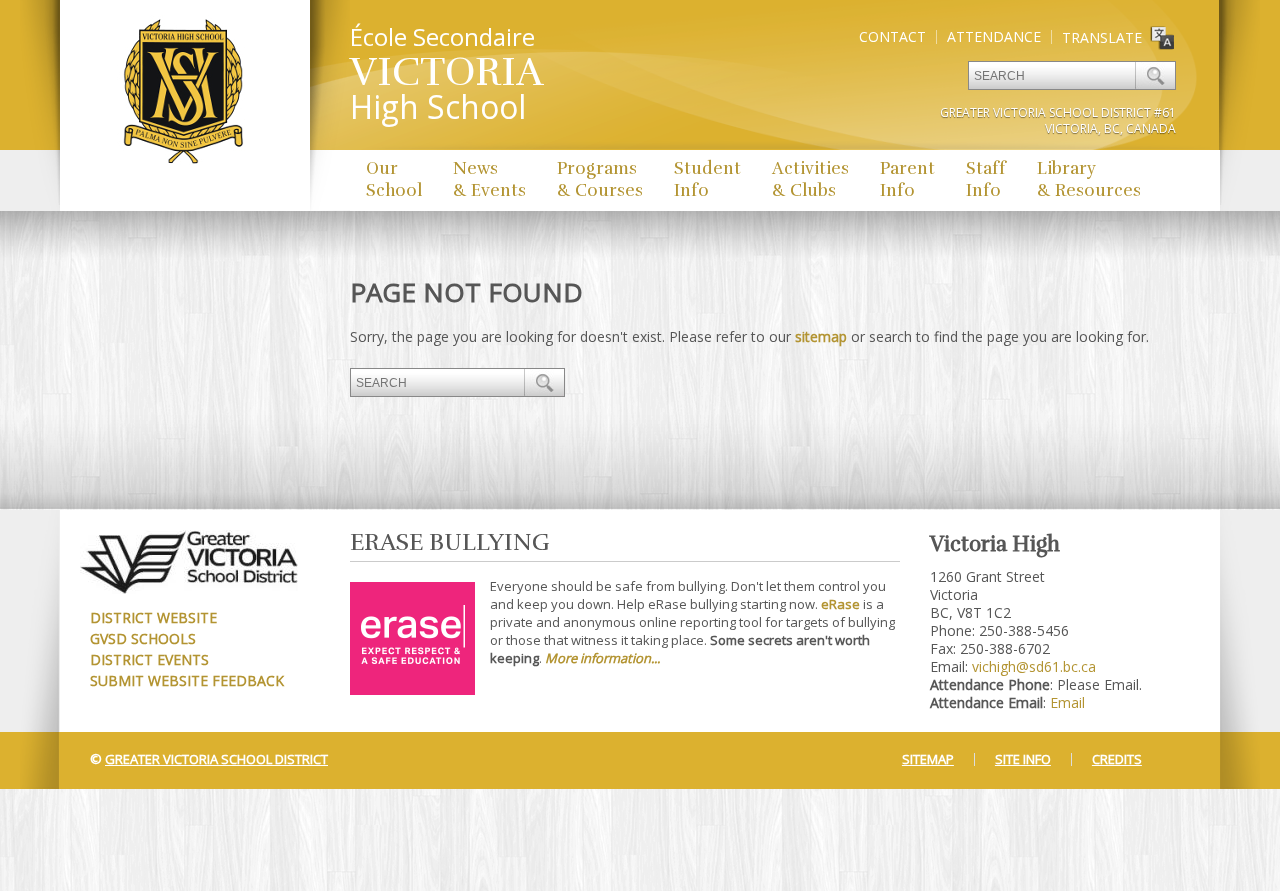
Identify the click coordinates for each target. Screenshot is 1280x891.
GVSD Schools (143, 638)
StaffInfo (986, 179)
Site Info (1023, 759)
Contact (892, 36)
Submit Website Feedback (187, 680)
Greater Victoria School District (216, 759)
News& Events (489, 179)
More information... (602, 658)
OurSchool (394, 179)
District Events (149, 659)
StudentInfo (707, 179)
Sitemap (928, 759)
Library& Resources (1089, 179)
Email (1067, 702)
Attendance (994, 36)
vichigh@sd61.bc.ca (1034, 666)
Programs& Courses (600, 179)
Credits (1117, 759)
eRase (840, 604)
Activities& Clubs (810, 179)
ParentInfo (907, 179)
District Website (153, 617)
